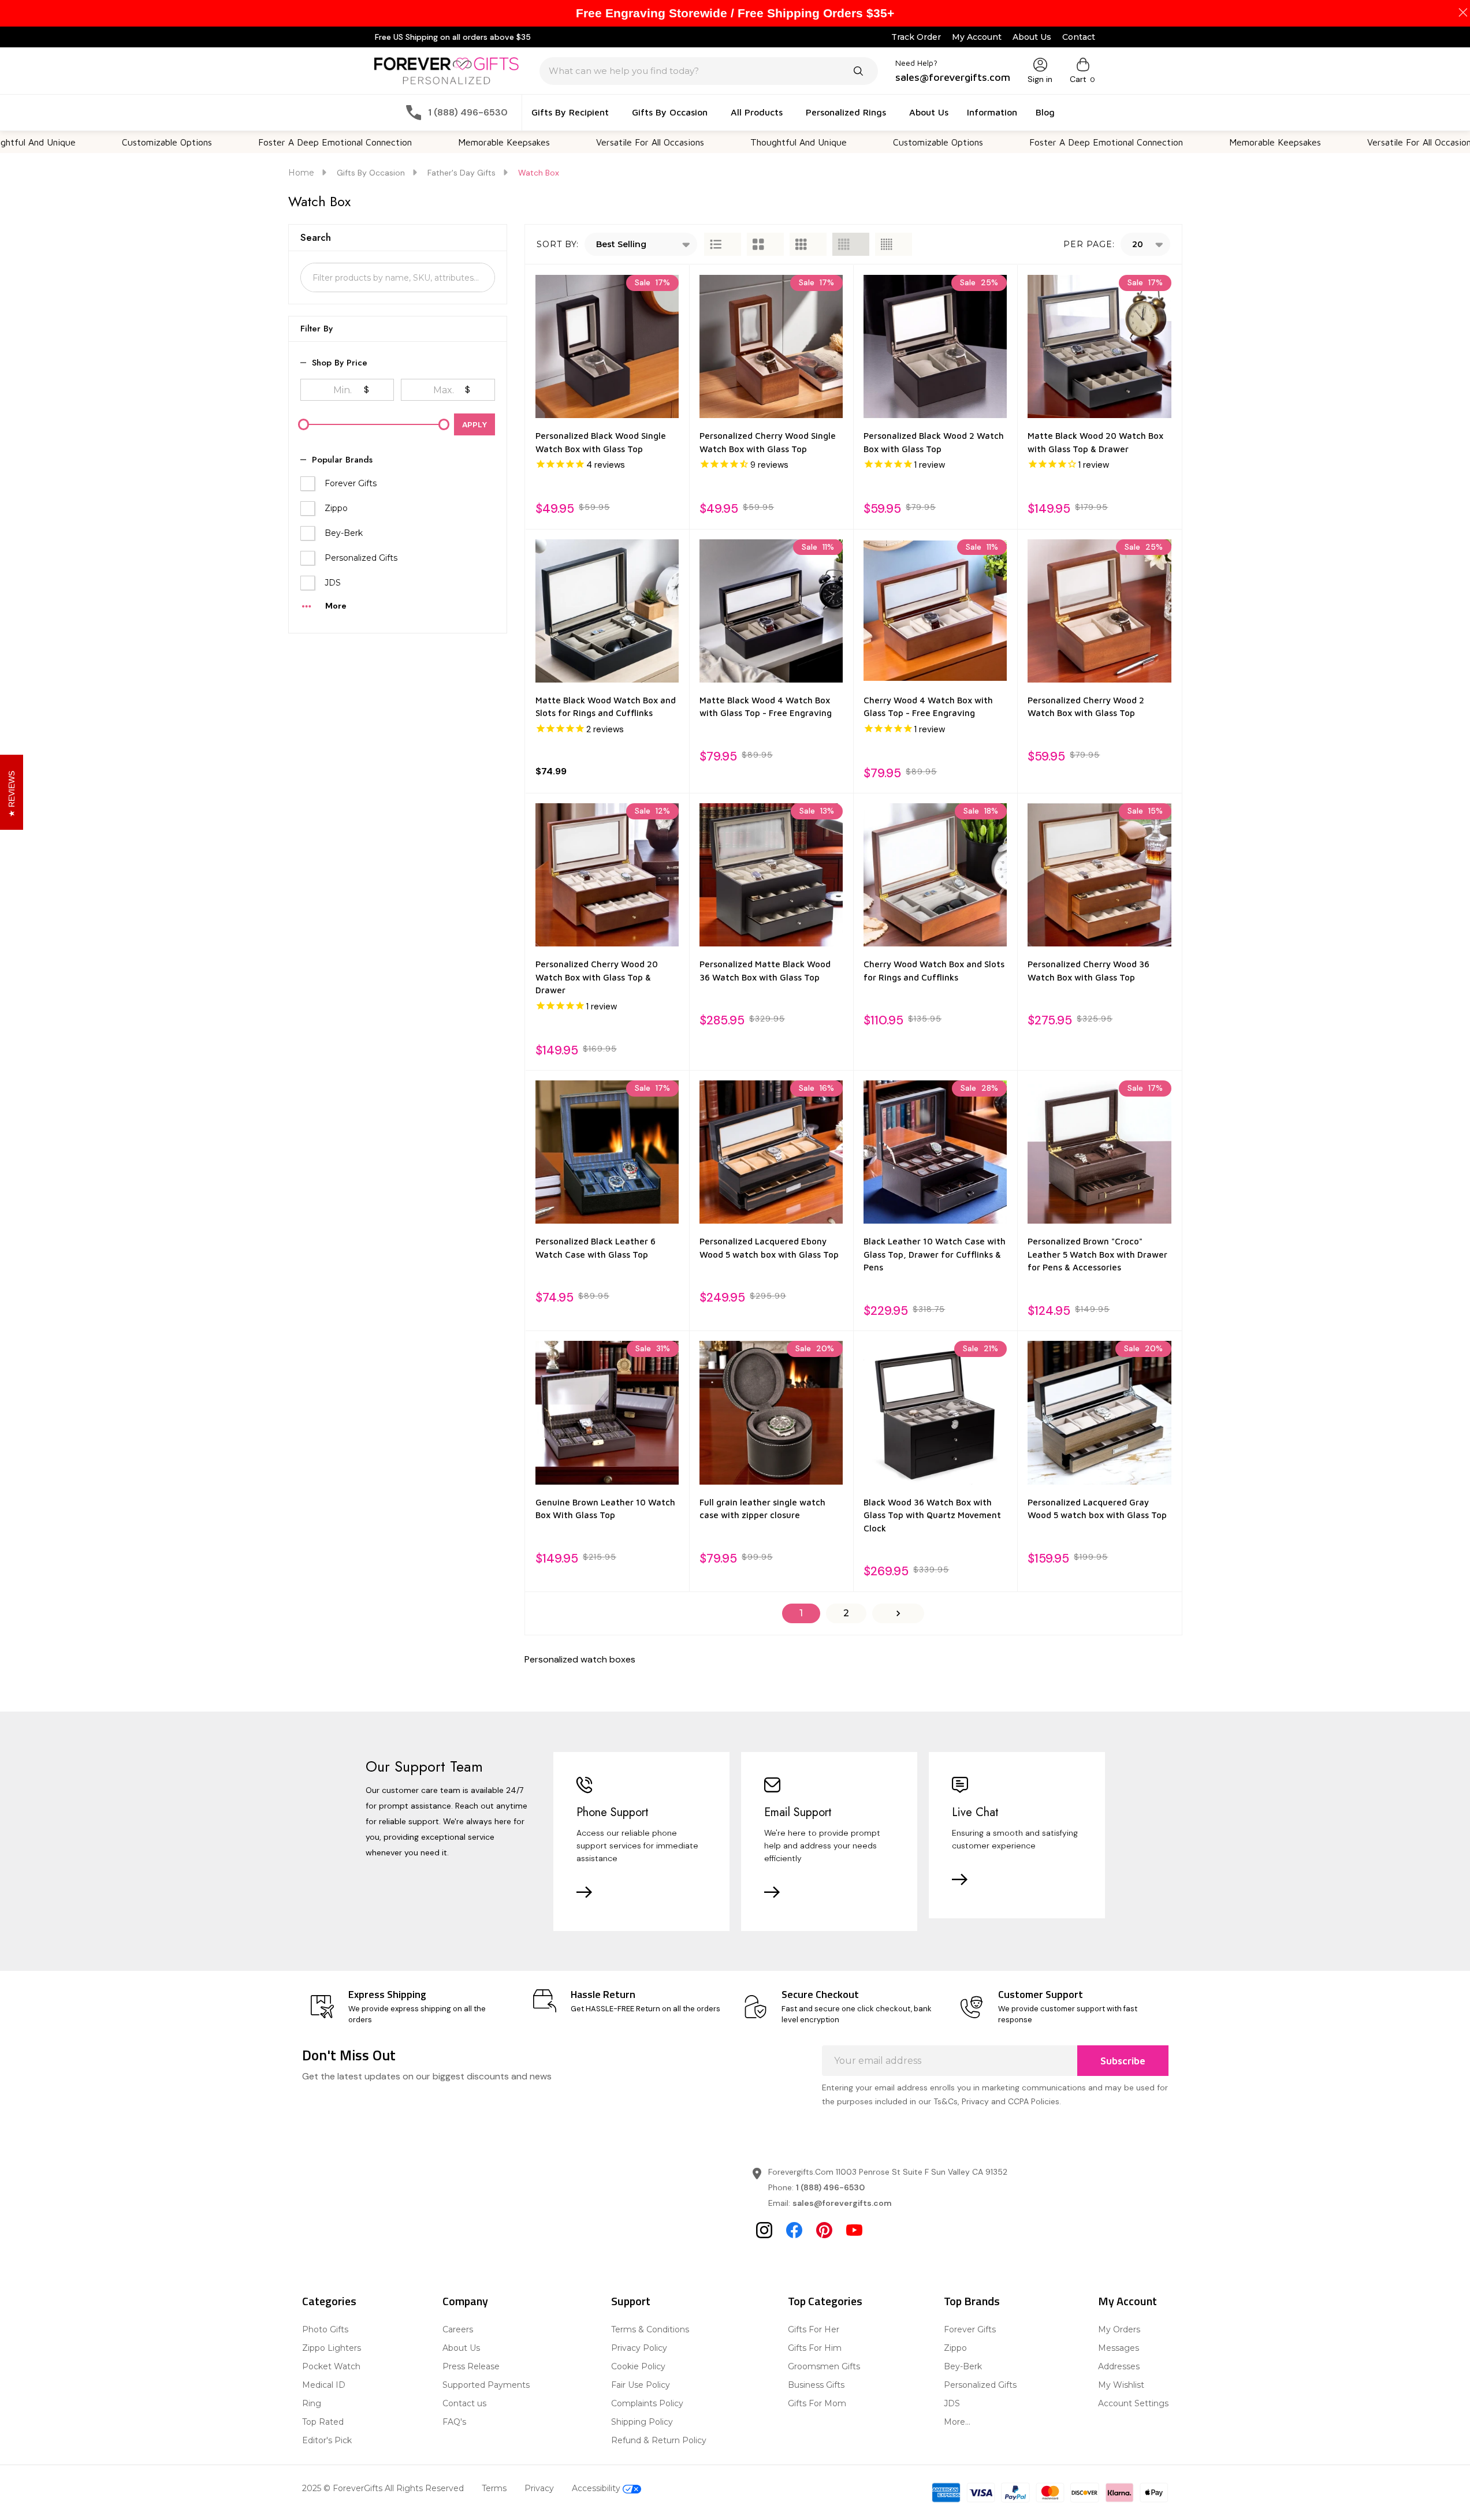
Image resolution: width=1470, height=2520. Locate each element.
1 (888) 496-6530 (830, 2187)
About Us (1032, 37)
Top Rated (323, 2422)
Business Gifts (816, 2385)
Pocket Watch (331, 2366)
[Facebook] (794, 2230)
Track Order (916, 37)
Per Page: (1089, 244)
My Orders (1119, 2329)
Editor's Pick (327, 2440)
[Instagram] (764, 2230)
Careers (458, 2329)
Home (301, 173)
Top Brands (972, 2301)
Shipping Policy (642, 2422)
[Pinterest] (824, 2230)
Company (465, 2301)
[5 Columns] (894, 244)
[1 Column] (723, 244)
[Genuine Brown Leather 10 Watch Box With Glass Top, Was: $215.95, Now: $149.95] (607, 1412)
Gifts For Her (814, 2329)
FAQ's (454, 2422)
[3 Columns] (808, 244)
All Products (757, 112)
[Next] (898, 1613)
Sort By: (558, 244)
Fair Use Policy (641, 2385)
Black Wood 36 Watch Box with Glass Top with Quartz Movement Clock (932, 1515)
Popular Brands (342, 460)
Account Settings (1133, 2403)
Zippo (336, 508)
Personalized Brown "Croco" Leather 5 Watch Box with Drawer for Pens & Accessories (1097, 1254)
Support (631, 2301)
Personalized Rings (846, 112)
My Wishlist (1121, 2385)
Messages (1119, 2348)
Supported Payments (486, 2385)
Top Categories (825, 2301)
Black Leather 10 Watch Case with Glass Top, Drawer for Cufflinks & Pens (935, 1254)
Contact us (464, 2403)
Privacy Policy (639, 2348)
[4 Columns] (851, 244)
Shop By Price (340, 363)
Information (992, 112)
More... (957, 2422)
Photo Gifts (325, 2329)
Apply (475, 424)
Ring (312, 2403)
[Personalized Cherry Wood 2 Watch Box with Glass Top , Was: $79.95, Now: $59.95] (1099, 611)
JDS (333, 583)
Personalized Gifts (361, 558)
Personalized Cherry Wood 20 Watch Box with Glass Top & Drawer (597, 977)
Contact (1079, 37)
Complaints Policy (647, 2403)
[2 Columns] (765, 244)
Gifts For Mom (817, 2403)
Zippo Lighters (332, 2348)
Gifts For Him (815, 2348)
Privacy (539, 2488)
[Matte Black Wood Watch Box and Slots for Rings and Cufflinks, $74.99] (607, 611)
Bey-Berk (344, 533)
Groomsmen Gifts (824, 2366)
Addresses (1119, 2366)
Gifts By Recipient (570, 112)
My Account (977, 37)
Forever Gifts (351, 483)
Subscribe (1123, 2061)
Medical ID (324, 2385)
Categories (329, 2301)
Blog (1045, 112)
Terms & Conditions (650, 2329)
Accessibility (597, 2488)
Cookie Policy (638, 2366)
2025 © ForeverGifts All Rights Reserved (383, 2488)
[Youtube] (854, 2230)
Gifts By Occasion (670, 112)
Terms (494, 2488)
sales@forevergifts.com (842, 2203)
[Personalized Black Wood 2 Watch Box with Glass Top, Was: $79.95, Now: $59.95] (935, 346)
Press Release (471, 2366)
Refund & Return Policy (659, 2440)
